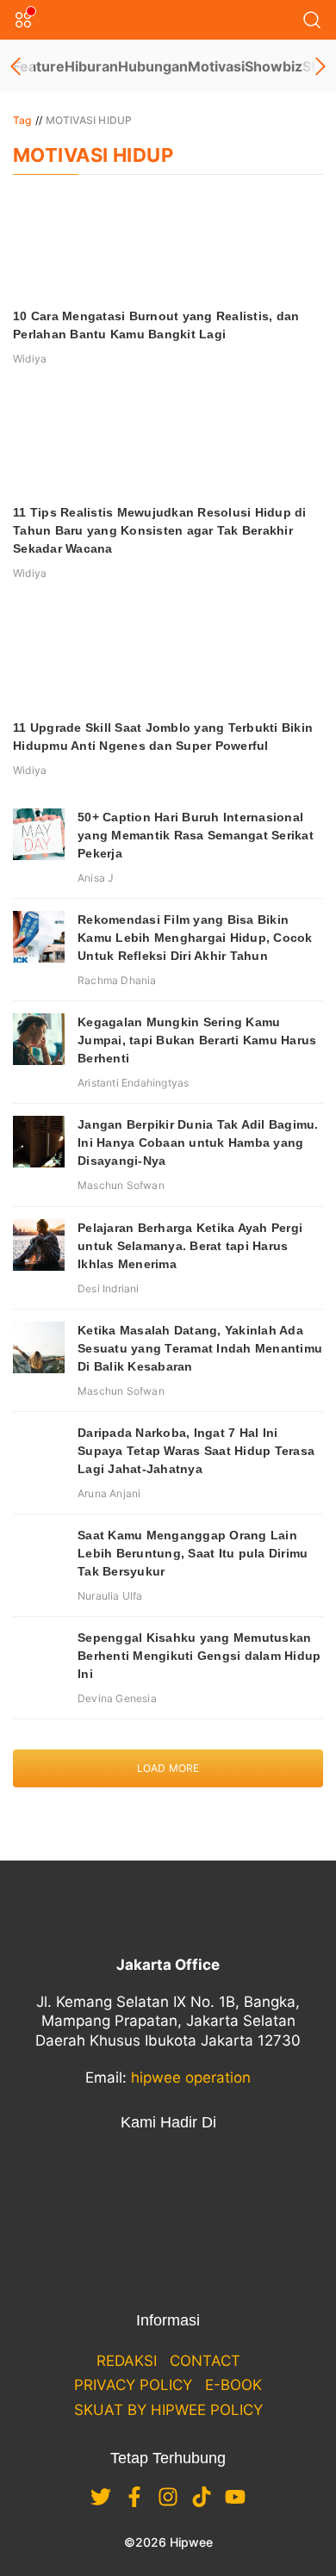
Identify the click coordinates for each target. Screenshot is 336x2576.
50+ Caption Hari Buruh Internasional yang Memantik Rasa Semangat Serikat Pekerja (196, 835)
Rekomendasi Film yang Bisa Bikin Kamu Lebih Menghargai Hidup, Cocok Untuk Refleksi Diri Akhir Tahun (195, 938)
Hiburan (91, 66)
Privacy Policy (133, 2385)
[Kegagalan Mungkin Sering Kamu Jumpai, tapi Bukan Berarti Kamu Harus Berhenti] (39, 1039)
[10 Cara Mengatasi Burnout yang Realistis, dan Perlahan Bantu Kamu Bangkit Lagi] (168, 245)
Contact (205, 2361)
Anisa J (96, 878)
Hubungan (153, 66)
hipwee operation (191, 2078)
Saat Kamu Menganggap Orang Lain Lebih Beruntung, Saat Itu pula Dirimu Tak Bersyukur (193, 1553)
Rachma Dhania (117, 980)
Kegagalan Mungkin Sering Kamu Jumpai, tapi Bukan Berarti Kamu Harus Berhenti (197, 1040)
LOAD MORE (168, 1768)
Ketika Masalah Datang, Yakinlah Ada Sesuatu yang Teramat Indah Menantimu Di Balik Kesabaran (200, 1348)
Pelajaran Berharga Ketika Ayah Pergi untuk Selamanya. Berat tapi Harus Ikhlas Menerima (190, 1246)
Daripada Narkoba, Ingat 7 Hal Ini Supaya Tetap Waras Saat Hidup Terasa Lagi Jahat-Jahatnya (196, 1451)
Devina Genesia (117, 1698)
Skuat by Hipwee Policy (168, 2410)
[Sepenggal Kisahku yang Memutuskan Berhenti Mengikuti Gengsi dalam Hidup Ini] (39, 1655)
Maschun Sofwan (121, 1185)
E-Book (233, 2385)
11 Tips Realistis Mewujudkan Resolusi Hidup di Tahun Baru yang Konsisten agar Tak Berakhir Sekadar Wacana (160, 530)
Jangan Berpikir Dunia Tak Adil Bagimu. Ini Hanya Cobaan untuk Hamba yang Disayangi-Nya (198, 1142)
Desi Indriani (109, 1288)
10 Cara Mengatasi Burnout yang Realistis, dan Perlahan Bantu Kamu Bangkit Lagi (156, 325)
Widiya (30, 359)
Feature (39, 66)
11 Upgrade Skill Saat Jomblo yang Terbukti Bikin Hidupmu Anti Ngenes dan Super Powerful (163, 737)
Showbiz (274, 66)
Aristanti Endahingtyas (133, 1083)
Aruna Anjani (109, 1493)
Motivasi (216, 66)
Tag (22, 120)
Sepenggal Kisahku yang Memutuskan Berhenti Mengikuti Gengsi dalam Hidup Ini (199, 1656)
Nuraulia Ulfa (110, 1596)
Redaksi (127, 2361)
